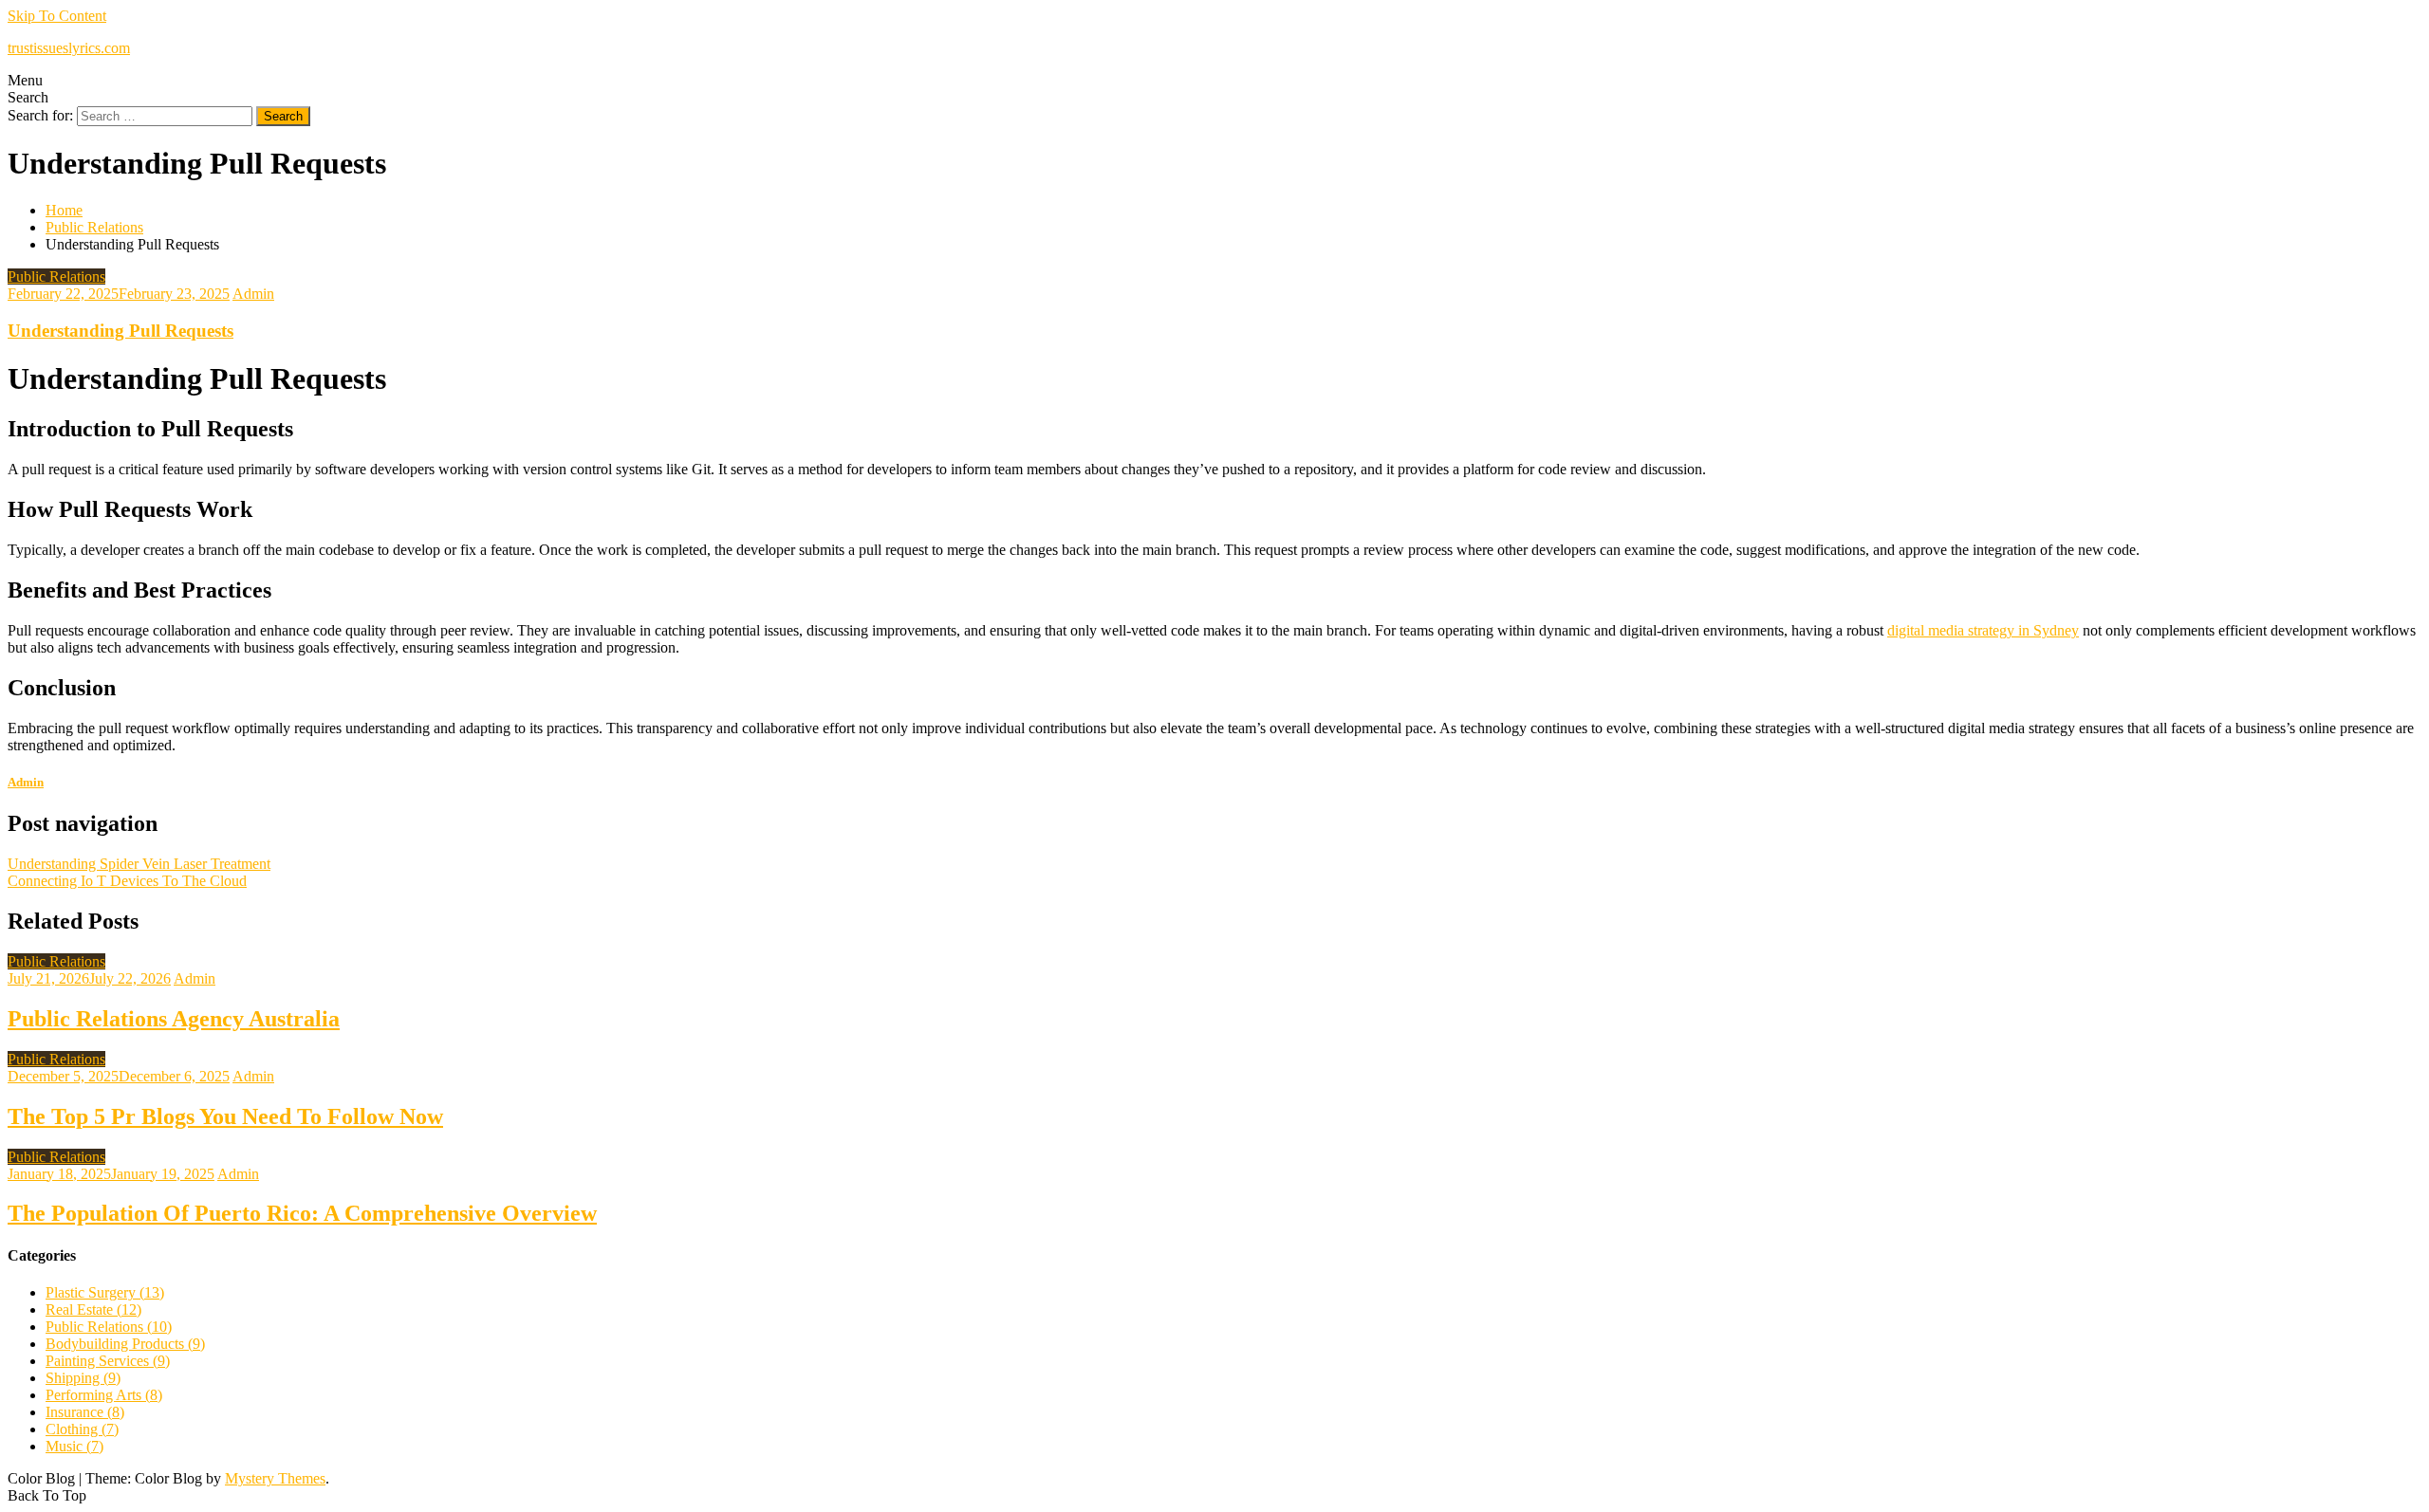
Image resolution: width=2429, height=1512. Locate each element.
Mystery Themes (275, 1478)
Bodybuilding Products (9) (125, 1344)
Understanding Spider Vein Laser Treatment (139, 864)
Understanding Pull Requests (121, 331)
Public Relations (56, 277)
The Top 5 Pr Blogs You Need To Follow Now (225, 1116)
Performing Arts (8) (104, 1395)
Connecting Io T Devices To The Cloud (127, 881)
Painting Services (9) (108, 1361)
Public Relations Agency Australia (174, 1019)
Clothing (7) (82, 1429)
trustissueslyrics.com (69, 48)
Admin (253, 294)
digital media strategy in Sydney (1983, 630)
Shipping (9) (83, 1378)
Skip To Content (57, 16)
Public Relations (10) (109, 1327)
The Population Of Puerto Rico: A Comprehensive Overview (302, 1213)
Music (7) (74, 1446)
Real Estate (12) (93, 1309)
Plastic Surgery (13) (105, 1292)
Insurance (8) (85, 1412)
